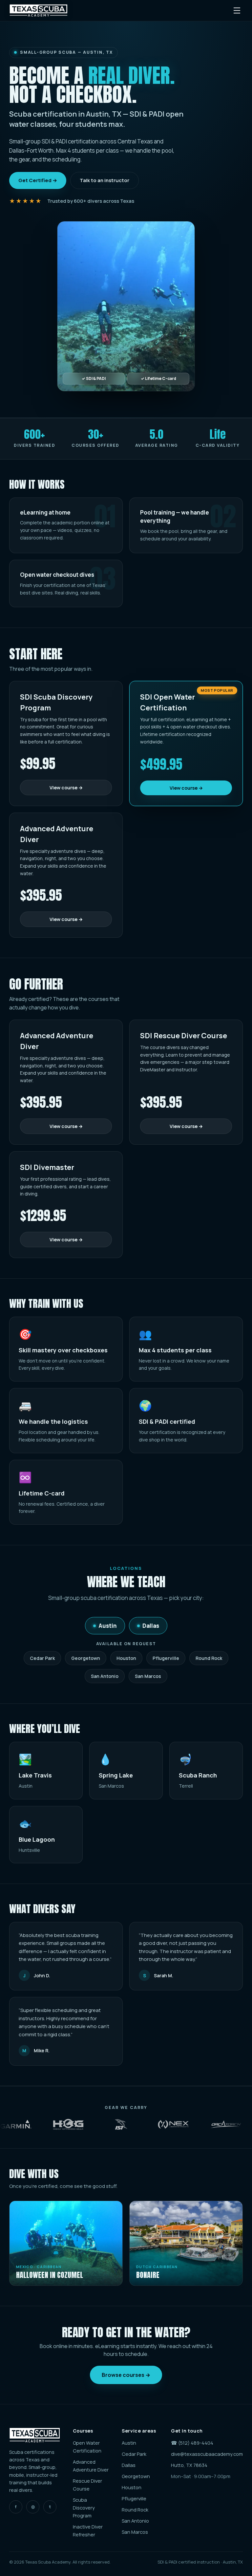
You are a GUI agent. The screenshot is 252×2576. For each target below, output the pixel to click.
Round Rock (209, 1658)
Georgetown (86, 1658)
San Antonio (105, 1676)
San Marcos (148, 1676)
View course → (66, 788)
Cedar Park (42, 1658)
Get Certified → (38, 180)
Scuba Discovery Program (84, 2508)
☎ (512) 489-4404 (192, 2443)
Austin (108, 1626)
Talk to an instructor (105, 180)
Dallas (151, 1626)
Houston (126, 1658)
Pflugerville (166, 1658)
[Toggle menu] (237, 10)
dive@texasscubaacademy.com (207, 2454)
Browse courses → (126, 2375)
